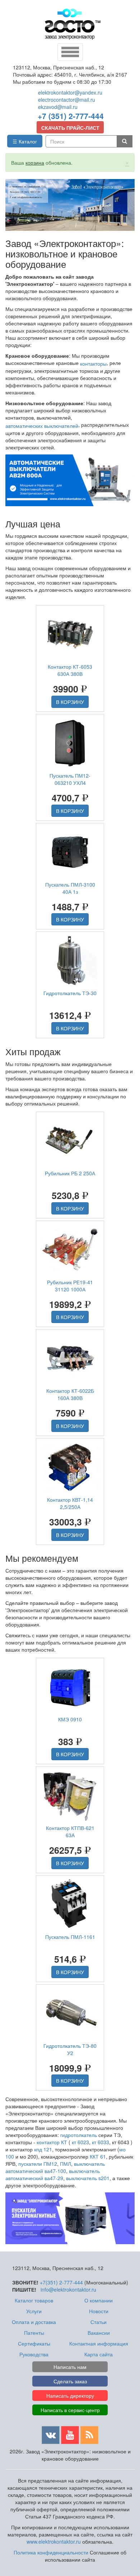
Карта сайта (99, 2354)
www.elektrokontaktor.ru (54, 2541)
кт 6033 (101, 2142)
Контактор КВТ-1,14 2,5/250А (70, 1503)
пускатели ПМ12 (38, 2164)
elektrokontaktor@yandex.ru (70, 92)
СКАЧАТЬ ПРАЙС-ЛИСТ (70, 128)
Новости (99, 2311)
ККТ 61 (98, 2156)
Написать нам (70, 2367)
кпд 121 (43, 2149)
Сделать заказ (70, 2381)
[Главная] (73, 24)
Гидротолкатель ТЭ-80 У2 (70, 2049)
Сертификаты (34, 2343)
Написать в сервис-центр (70, 2410)
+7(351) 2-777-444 (61, 2282)
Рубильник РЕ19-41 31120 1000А (70, 1286)
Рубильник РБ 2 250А (70, 1173)
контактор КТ (52, 2142)
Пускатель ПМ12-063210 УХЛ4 (70, 779)
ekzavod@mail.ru (58, 107)
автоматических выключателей (42, 426)
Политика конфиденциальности (51, 2552)
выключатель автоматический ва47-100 (55, 2167)
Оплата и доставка (34, 2322)
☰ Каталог (25, 141)
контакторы (93, 363)
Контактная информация (99, 2343)
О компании (99, 2300)
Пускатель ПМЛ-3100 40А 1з (70, 888)
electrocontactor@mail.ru (67, 100)
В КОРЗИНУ (70, 702)
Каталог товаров (34, 2300)
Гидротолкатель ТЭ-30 (70, 993)
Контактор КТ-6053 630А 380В (70, 670)
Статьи (99, 2322)
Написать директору (70, 2396)
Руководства (34, 2354)
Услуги (34, 2311)
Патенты (34, 2333)
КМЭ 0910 (70, 1719)
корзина (35, 163)
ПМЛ (66, 2164)
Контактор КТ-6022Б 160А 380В (70, 1394)
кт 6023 (80, 2142)
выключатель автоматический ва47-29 (53, 2174)
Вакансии (99, 2333)
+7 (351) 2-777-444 (71, 116)
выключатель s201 (88, 2178)
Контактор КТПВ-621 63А (70, 1831)
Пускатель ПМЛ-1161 (70, 1937)
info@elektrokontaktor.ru (68, 2289)
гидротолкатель (79, 2135)
